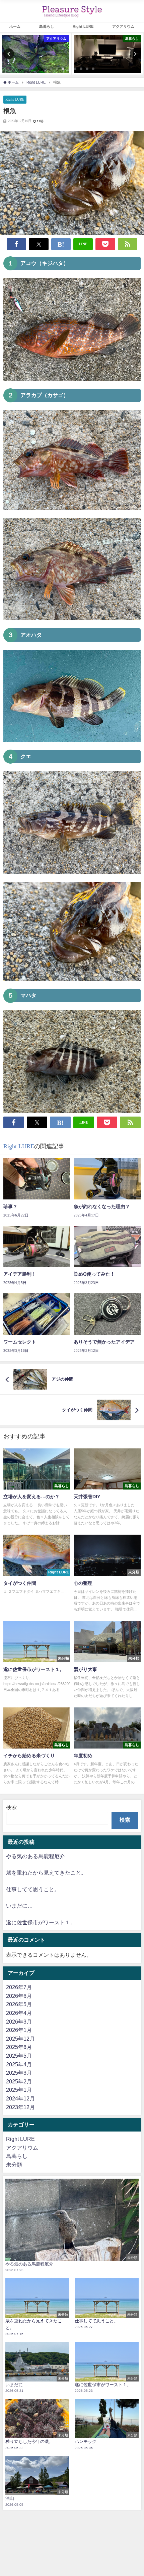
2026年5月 (19, 2004)
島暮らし (47, 26)
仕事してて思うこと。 (33, 1889)
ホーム (15, 26)
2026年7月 (19, 1987)
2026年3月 (19, 2022)
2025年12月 (20, 2039)
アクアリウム (22, 2148)
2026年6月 (19, 1996)
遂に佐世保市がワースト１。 (41, 1922)
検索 (11, 1807)
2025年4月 (19, 2064)
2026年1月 (19, 2030)
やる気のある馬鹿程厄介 (35, 1856)
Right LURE (83, 26)
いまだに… (19, 1906)
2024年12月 (20, 2098)
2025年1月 (19, 2090)
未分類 (14, 2165)
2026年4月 (19, 2013)
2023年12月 (20, 2107)
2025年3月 (19, 2073)
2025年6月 (19, 2047)
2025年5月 (19, 2056)
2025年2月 (19, 2081)
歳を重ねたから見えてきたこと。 (46, 1873)
